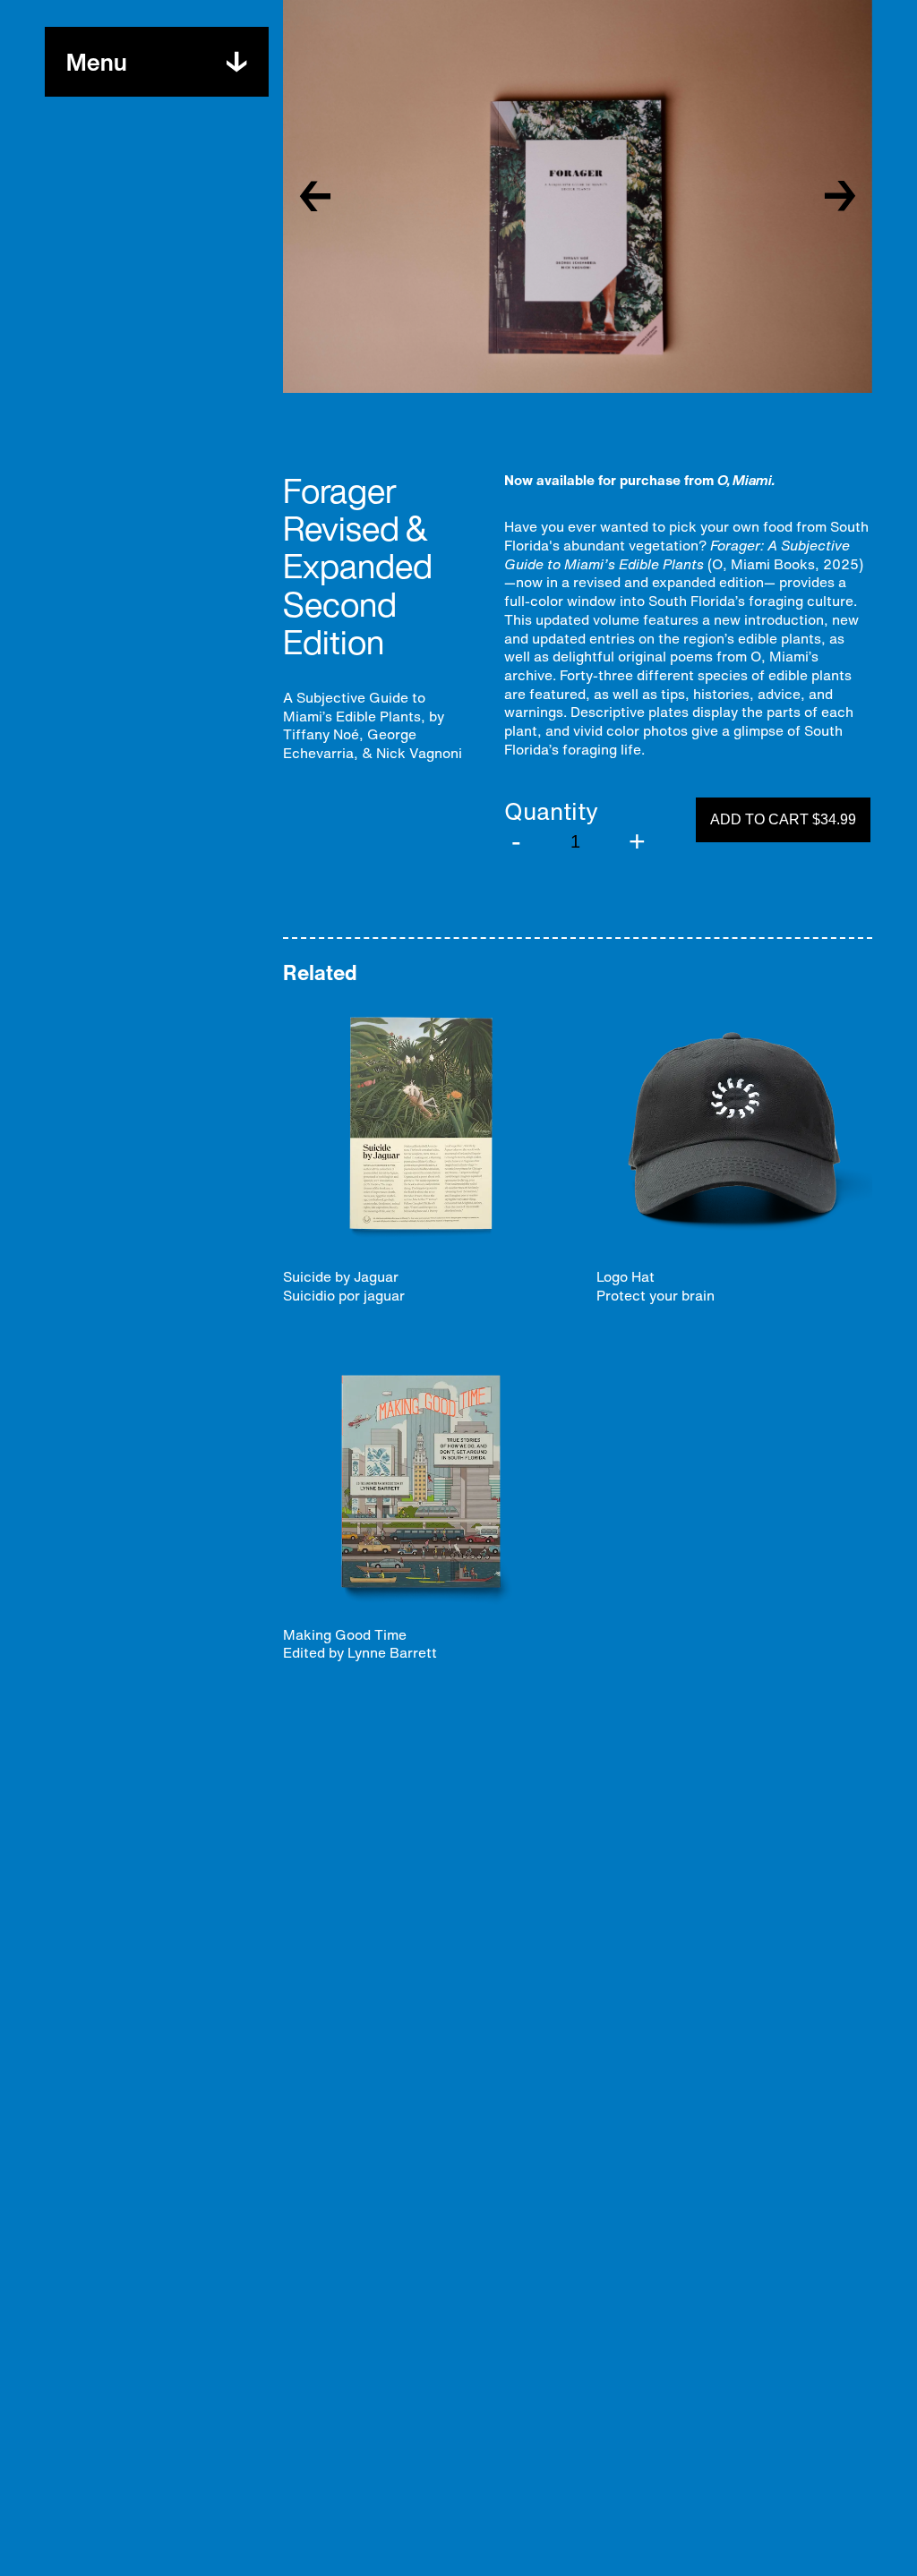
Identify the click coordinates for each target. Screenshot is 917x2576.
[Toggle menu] (236, 62)
